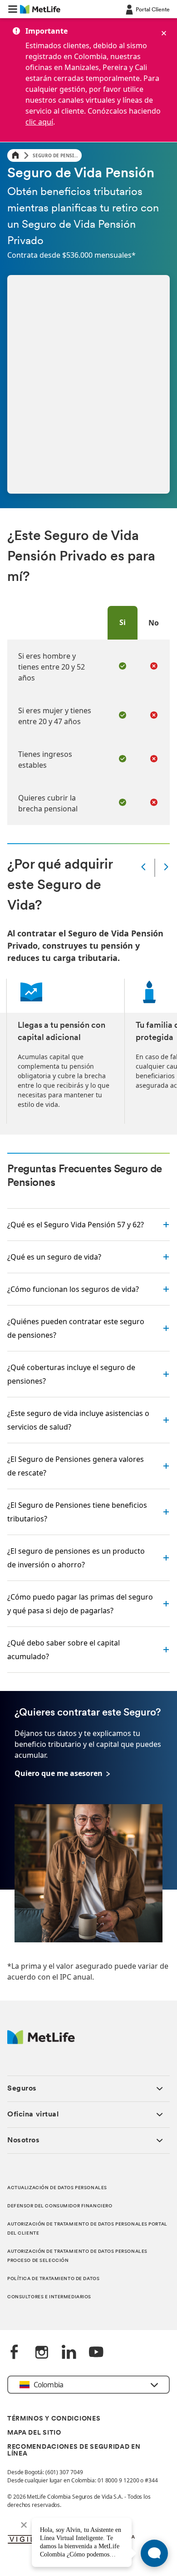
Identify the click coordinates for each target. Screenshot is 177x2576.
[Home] (15, 156)
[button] (13, 9)
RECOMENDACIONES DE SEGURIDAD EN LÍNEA (74, 2451)
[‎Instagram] (42, 2353)
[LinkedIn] (69, 2353)
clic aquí (39, 122)
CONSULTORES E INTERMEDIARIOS (49, 2297)
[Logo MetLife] (41, 2042)
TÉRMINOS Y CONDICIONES (54, 2419)
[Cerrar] (164, 33)
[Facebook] (15, 2353)
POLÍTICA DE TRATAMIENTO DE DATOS (53, 2279)
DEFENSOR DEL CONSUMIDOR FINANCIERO (60, 2206)
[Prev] (143, 868)
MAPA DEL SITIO (34, 2433)
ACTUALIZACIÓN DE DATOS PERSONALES (57, 2188)
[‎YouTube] (96, 2353)
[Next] (166, 868)
